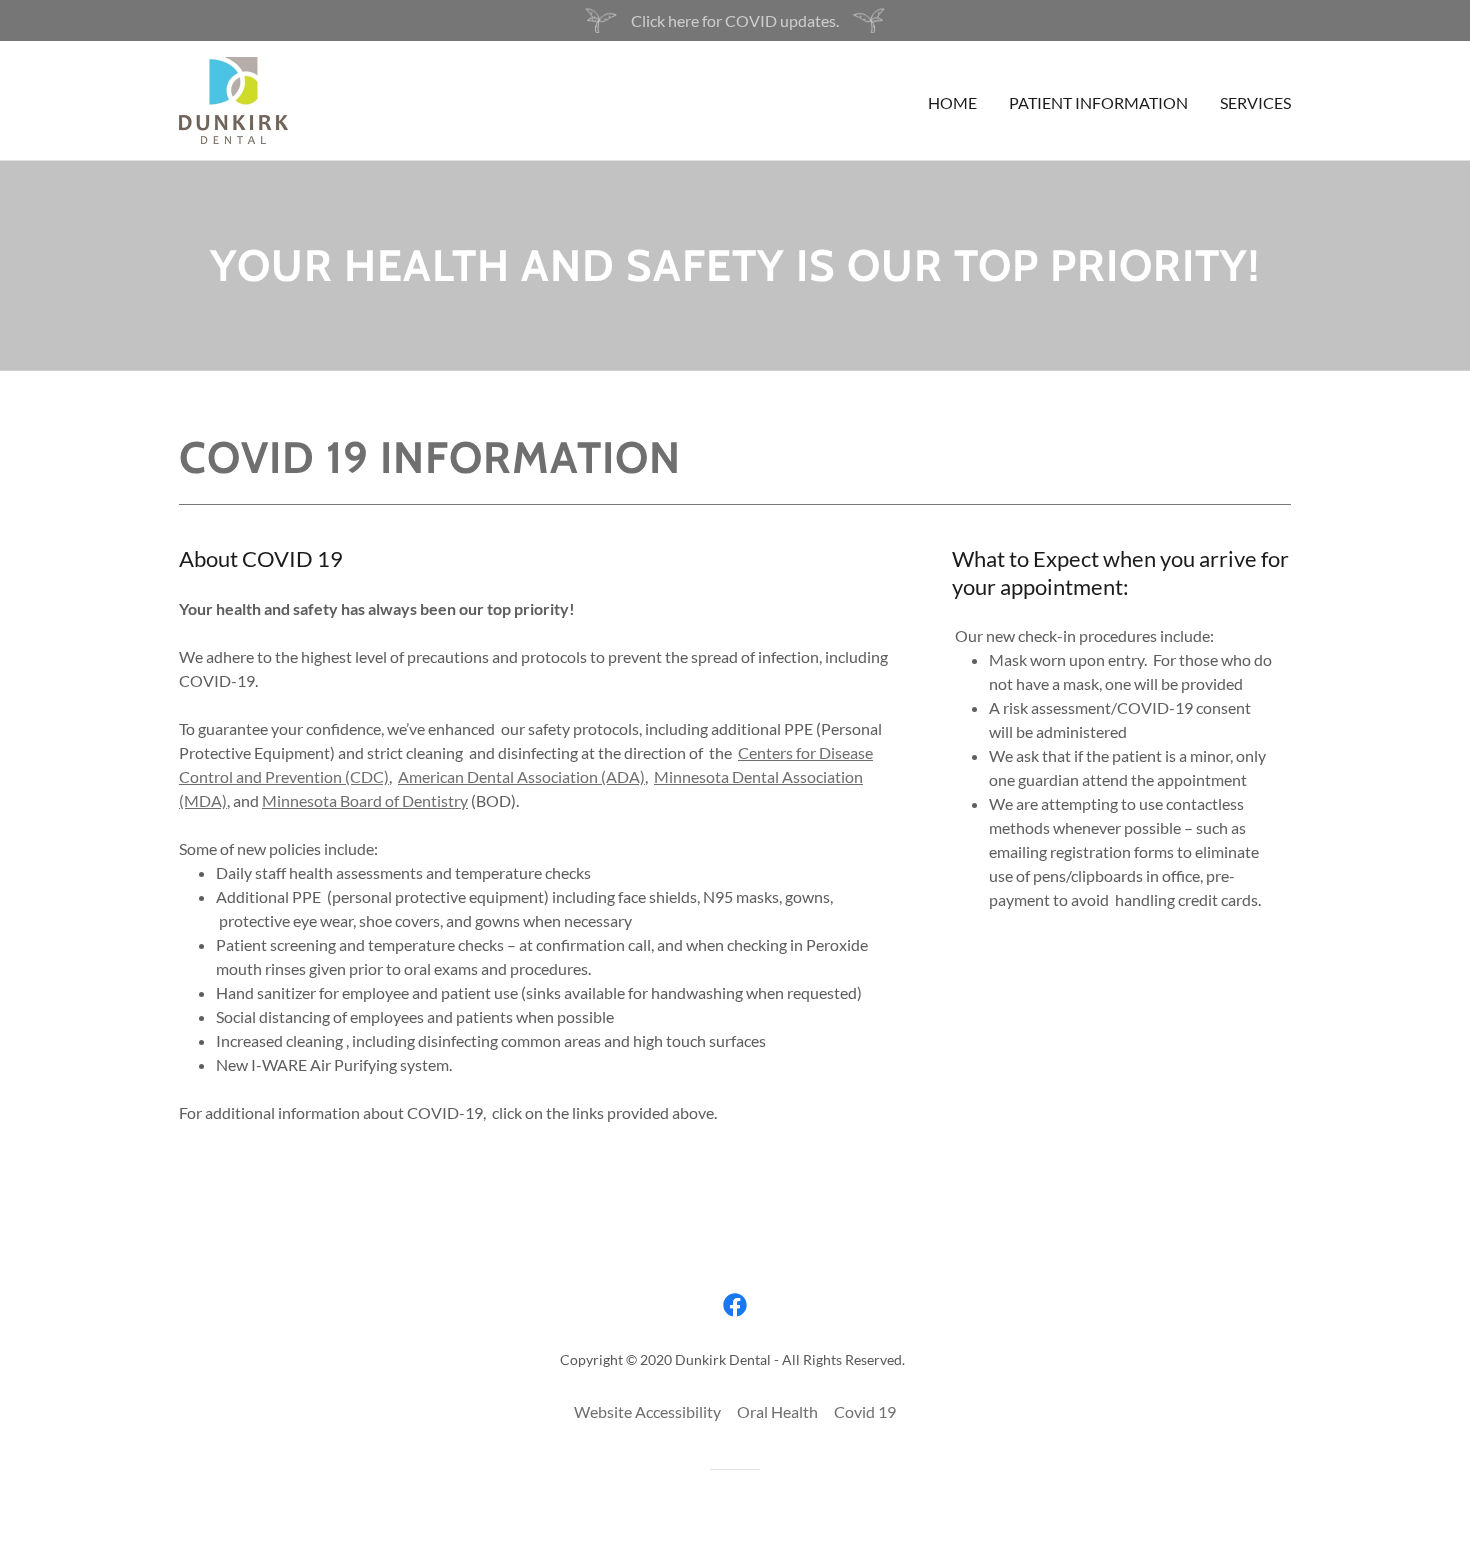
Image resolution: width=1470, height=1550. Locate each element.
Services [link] (1255, 102)
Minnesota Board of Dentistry (365, 800)
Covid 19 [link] (865, 1411)
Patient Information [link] (1098, 102)
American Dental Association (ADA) (521, 776)
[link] (233, 98)
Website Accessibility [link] (647, 1411)
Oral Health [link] (777, 1411)
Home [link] (952, 102)
